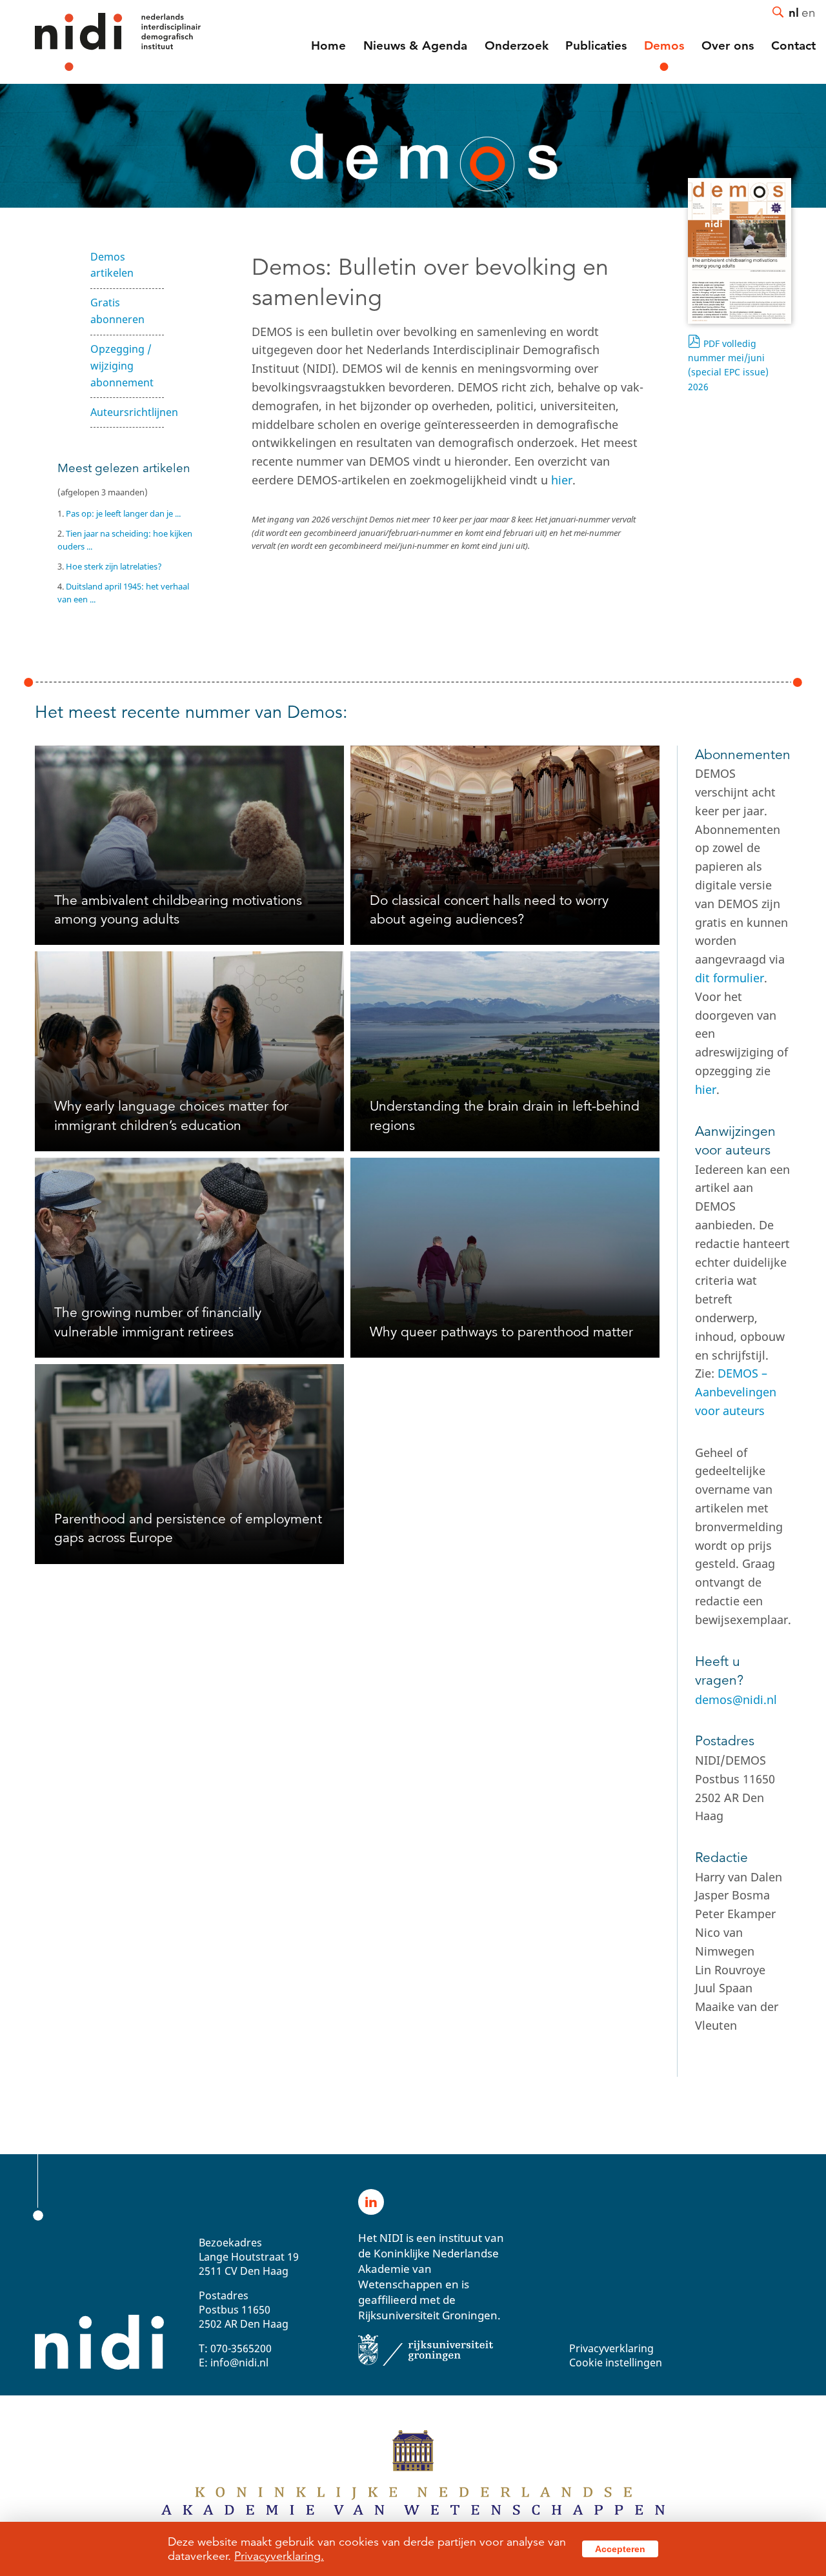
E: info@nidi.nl (234, 2363)
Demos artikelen (112, 265)
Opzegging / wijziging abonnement (122, 366)
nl (794, 12)
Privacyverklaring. (279, 2556)
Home (328, 45)
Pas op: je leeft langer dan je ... (123, 513)
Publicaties (596, 45)
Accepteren (620, 2549)
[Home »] (100, 42)
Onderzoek (517, 45)
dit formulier (730, 978)
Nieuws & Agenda (415, 45)
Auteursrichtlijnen (127, 412)
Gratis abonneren (117, 311)
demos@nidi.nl (736, 1699)
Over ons (728, 45)
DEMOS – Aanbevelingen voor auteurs (736, 1392)
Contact (793, 45)
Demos (664, 45)
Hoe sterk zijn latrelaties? (114, 566)
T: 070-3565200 (235, 2348)
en (809, 12)
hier (562, 480)
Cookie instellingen (616, 2363)
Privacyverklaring (611, 2348)
